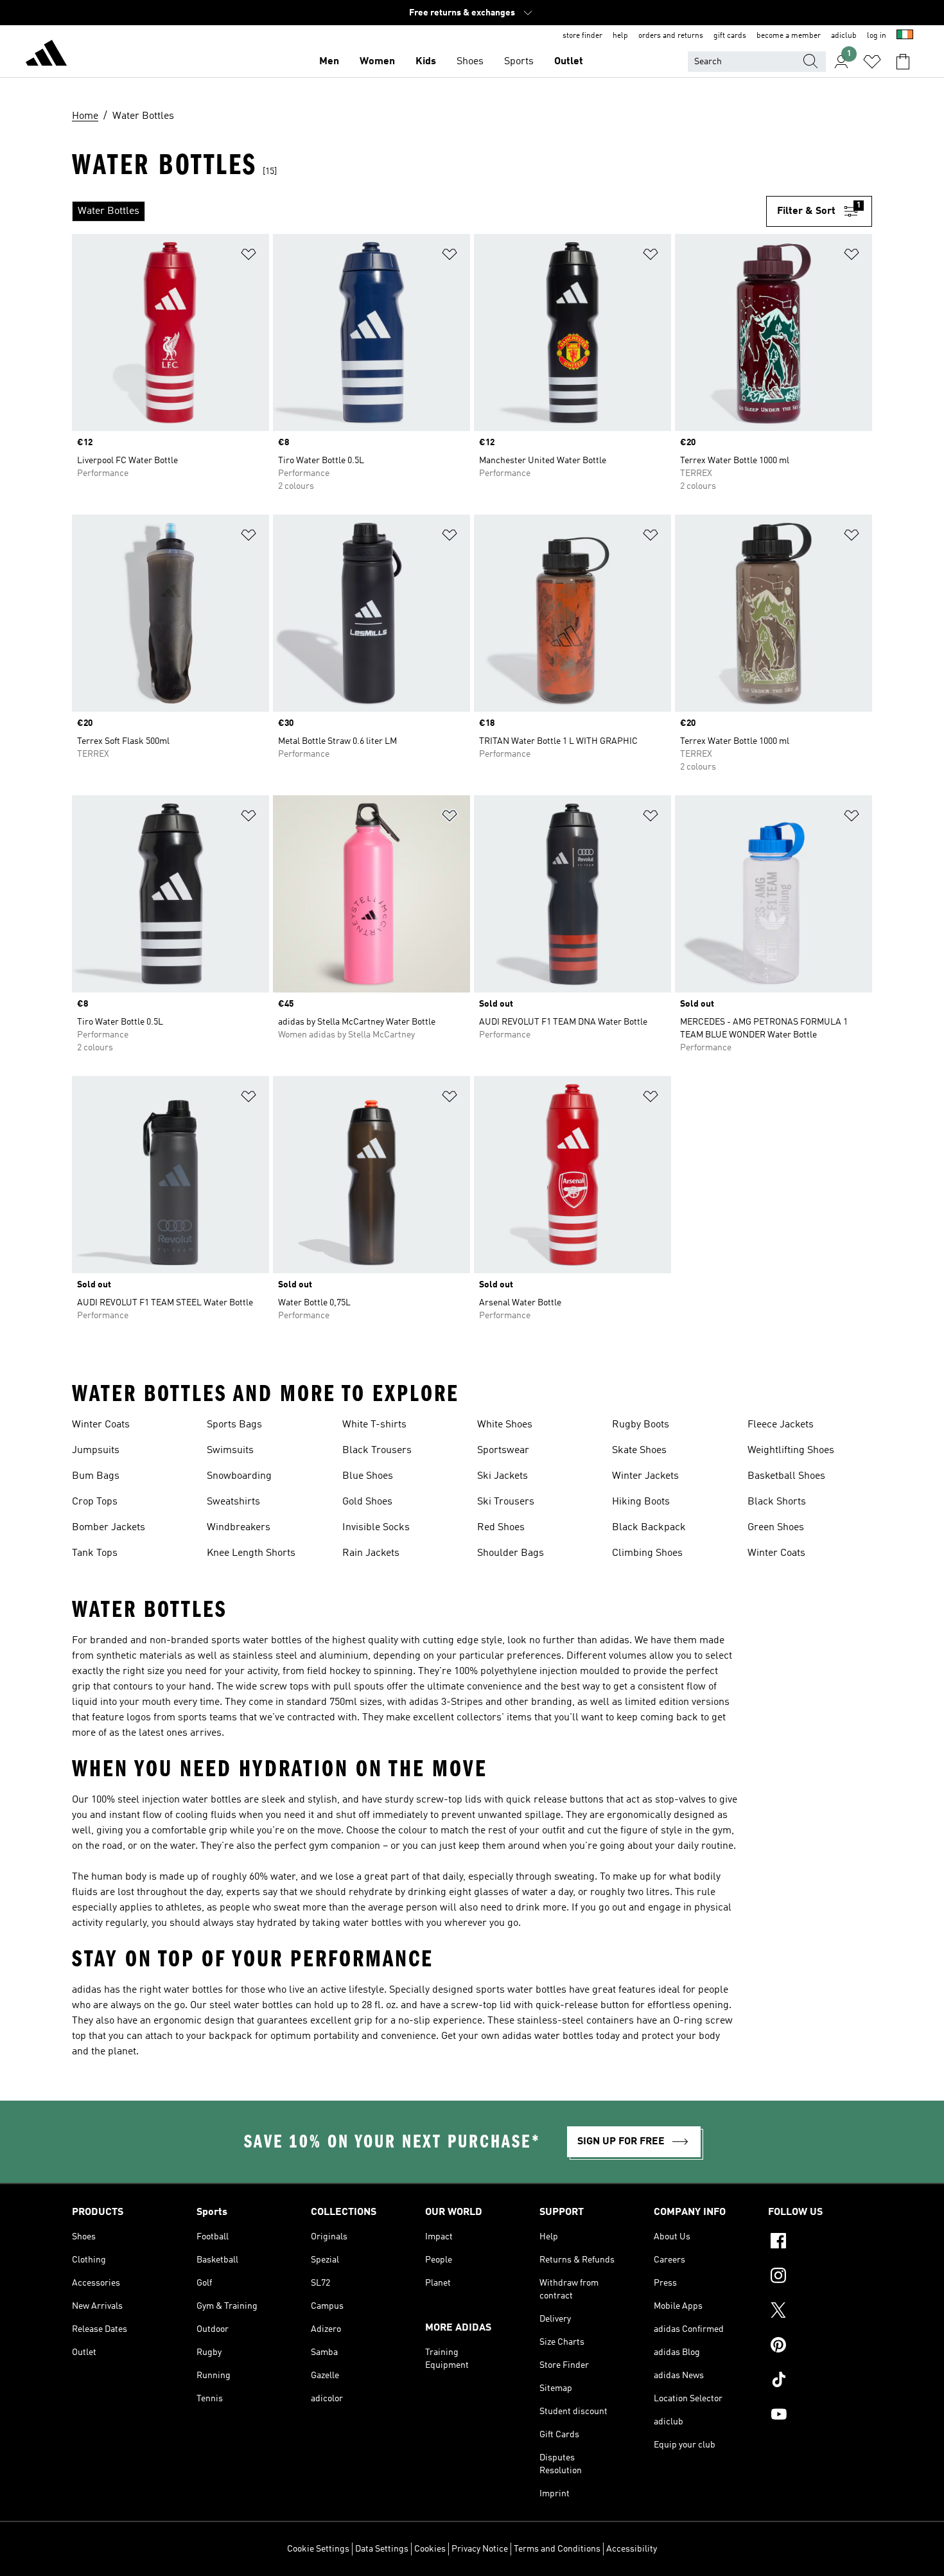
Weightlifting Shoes (791, 1451)
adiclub (844, 36)
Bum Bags (96, 1476)
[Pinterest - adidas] (820, 2347)
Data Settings (382, 2549)
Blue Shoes (368, 1476)
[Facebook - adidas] (820, 2243)
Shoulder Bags (511, 1553)
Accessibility (632, 2549)
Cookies (430, 2549)
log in (877, 36)
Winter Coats (101, 1425)
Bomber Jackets (109, 1528)
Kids (426, 62)
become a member (789, 36)
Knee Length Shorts (251, 1553)
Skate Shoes (639, 1451)
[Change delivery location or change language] (905, 36)
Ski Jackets (503, 1476)
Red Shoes (501, 1528)
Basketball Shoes (786, 1476)
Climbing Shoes (647, 1553)
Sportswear (503, 1451)
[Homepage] (46, 55)
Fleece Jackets (781, 1425)
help (620, 36)
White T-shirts (374, 1425)
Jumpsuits (96, 1451)
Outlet (569, 62)
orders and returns (671, 36)
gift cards (730, 36)
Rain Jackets (371, 1553)
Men (329, 62)
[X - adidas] (820, 2312)
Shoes (470, 62)
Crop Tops (95, 1502)
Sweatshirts (233, 1502)
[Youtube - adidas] (820, 2416)
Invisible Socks (376, 1528)
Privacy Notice (480, 2549)
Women (377, 62)
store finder (582, 36)
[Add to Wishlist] (249, 257)
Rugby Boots (641, 1425)
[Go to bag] (903, 62)
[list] (419, 211)
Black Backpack (649, 1528)
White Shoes (505, 1425)
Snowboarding (239, 1476)
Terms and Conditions (557, 2549)
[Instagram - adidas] (820, 2277)
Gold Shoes (367, 1502)
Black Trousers (377, 1451)
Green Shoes (776, 1528)
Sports (519, 62)
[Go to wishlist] (872, 62)
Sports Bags (234, 1425)
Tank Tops (95, 1553)
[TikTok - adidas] (820, 2381)
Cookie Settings (318, 2549)
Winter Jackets (645, 1476)
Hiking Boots (641, 1502)
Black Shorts (777, 1502)
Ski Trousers (506, 1502)
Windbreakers (239, 1528)
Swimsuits (230, 1451)
